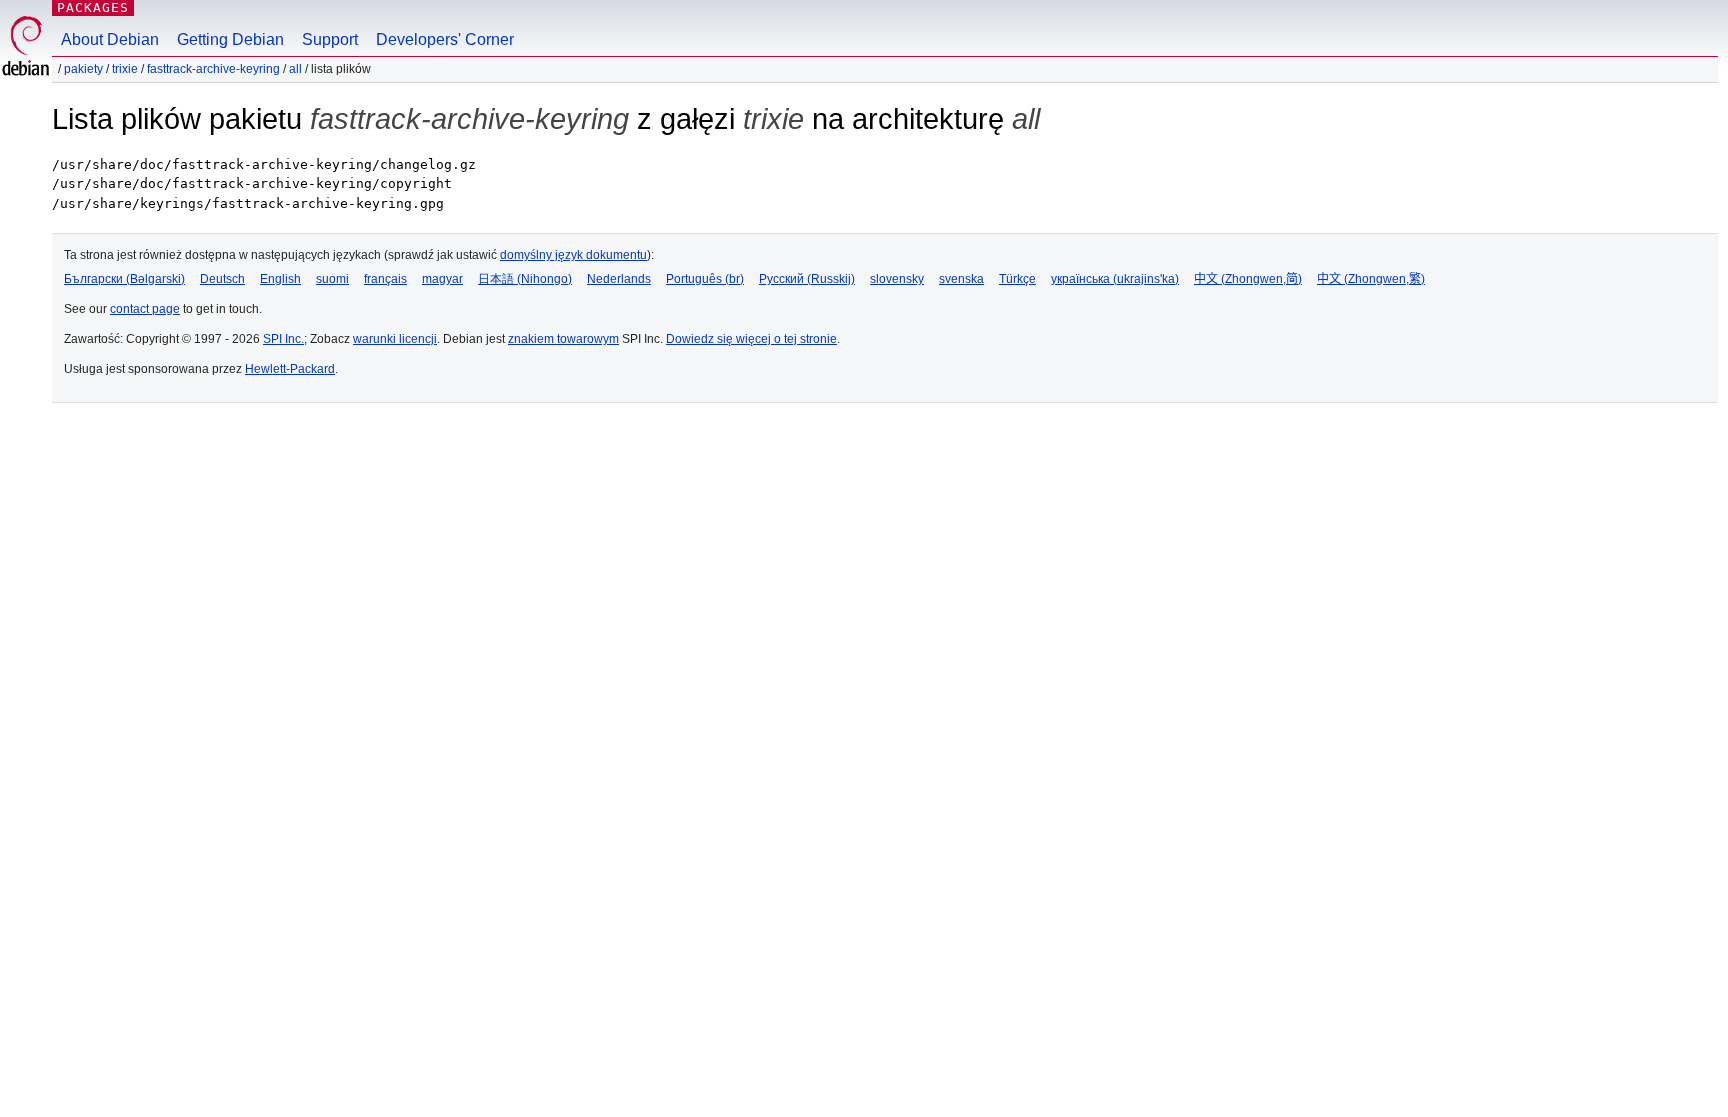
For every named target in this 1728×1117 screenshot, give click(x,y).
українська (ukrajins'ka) (1115, 279)
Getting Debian (230, 39)
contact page (145, 309)
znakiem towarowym (563, 339)
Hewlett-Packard (290, 369)
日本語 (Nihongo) (525, 279)
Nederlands (619, 279)
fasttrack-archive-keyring (213, 69)
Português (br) (705, 279)
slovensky (897, 279)
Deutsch (222, 279)
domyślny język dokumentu (573, 255)
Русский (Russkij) (807, 279)
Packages (93, 7)
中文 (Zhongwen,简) (1248, 279)
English (280, 279)
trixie (125, 69)
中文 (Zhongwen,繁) (1371, 279)
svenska (961, 279)
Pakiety (83, 69)
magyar (442, 279)
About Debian (110, 39)
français (385, 279)
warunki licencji (395, 339)
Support (330, 39)
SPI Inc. (283, 339)
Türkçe (1017, 279)
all (295, 69)
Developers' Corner (445, 39)
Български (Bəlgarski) (124, 279)
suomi (332, 279)
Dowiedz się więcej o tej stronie (751, 339)
